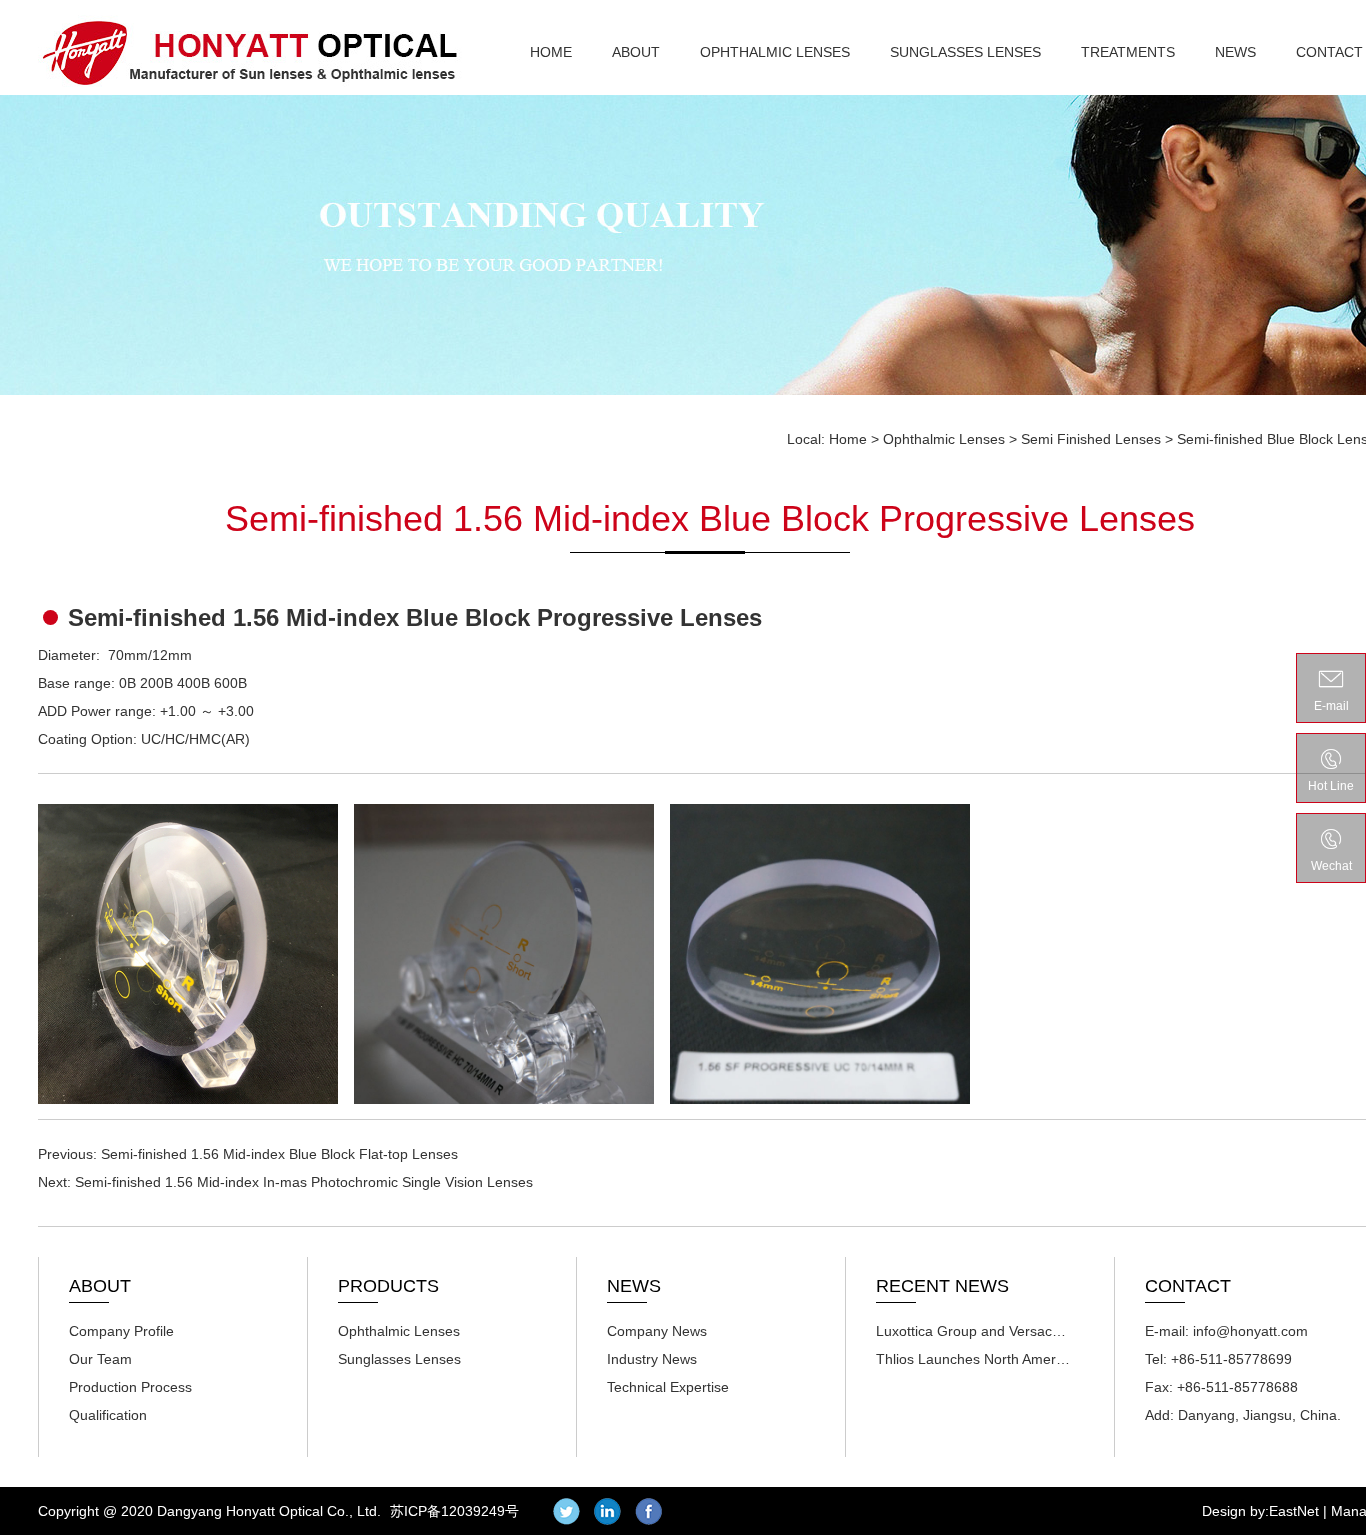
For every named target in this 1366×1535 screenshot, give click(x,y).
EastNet (1294, 1511)
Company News (657, 1331)
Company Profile (121, 1331)
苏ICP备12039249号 (454, 1511)
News (1235, 52)
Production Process (130, 1387)
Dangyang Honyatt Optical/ (250, 52)
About (636, 52)
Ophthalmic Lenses (775, 52)
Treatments (1128, 52)
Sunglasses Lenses (965, 52)
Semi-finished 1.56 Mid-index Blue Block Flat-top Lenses (279, 1154)
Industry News (652, 1359)
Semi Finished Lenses (1091, 439)
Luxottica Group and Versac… (971, 1331)
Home (551, 52)
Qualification (108, 1415)
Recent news (942, 1286)
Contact (1329, 52)
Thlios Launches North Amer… (973, 1359)
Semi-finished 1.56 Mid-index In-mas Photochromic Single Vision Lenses (304, 1182)
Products (388, 1286)
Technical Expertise (668, 1387)
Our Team (100, 1359)
